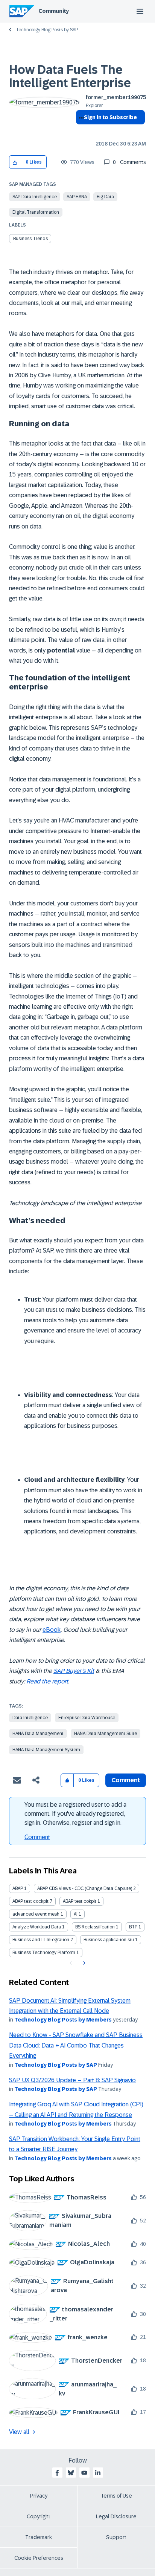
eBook (52, 1630)
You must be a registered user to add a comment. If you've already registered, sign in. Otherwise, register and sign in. (75, 1814)
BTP (133, 1927)
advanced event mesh (36, 1914)
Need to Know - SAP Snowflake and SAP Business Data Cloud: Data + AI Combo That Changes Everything (76, 2045)
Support (116, 2537)
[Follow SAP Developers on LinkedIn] (98, 2473)
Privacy (39, 2496)
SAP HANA (77, 197)
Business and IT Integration (41, 1940)
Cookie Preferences (39, 2558)
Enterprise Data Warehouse (87, 1718)
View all (19, 2432)
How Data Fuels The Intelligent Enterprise (70, 76)
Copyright (39, 2516)
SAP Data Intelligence (35, 197)
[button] (15, 162)
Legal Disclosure (116, 2516)
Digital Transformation (36, 212)
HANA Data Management (38, 1734)
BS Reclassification (95, 1927)
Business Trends (30, 239)
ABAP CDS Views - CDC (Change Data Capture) (85, 1888)
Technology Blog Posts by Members (63, 2020)
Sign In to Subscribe (110, 117)
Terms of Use (116, 2496)
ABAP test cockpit (30, 1901)
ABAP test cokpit (80, 1901)
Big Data (105, 197)
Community (54, 11)
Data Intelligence (30, 1718)
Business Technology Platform (44, 1953)
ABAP (18, 1888)
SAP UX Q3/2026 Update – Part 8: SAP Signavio (72, 2080)
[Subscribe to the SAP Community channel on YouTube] (84, 2473)
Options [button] (80, 131)
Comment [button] (126, 1780)
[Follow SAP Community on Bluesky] (71, 2473)
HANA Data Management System (46, 1750)
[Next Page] (83, 1963)
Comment (37, 1837)
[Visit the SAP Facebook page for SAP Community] (57, 2473)
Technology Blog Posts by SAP (47, 30)
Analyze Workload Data (37, 1927)
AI (76, 1914)
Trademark (39, 2537)
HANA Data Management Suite (106, 1734)
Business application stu (109, 1940)
